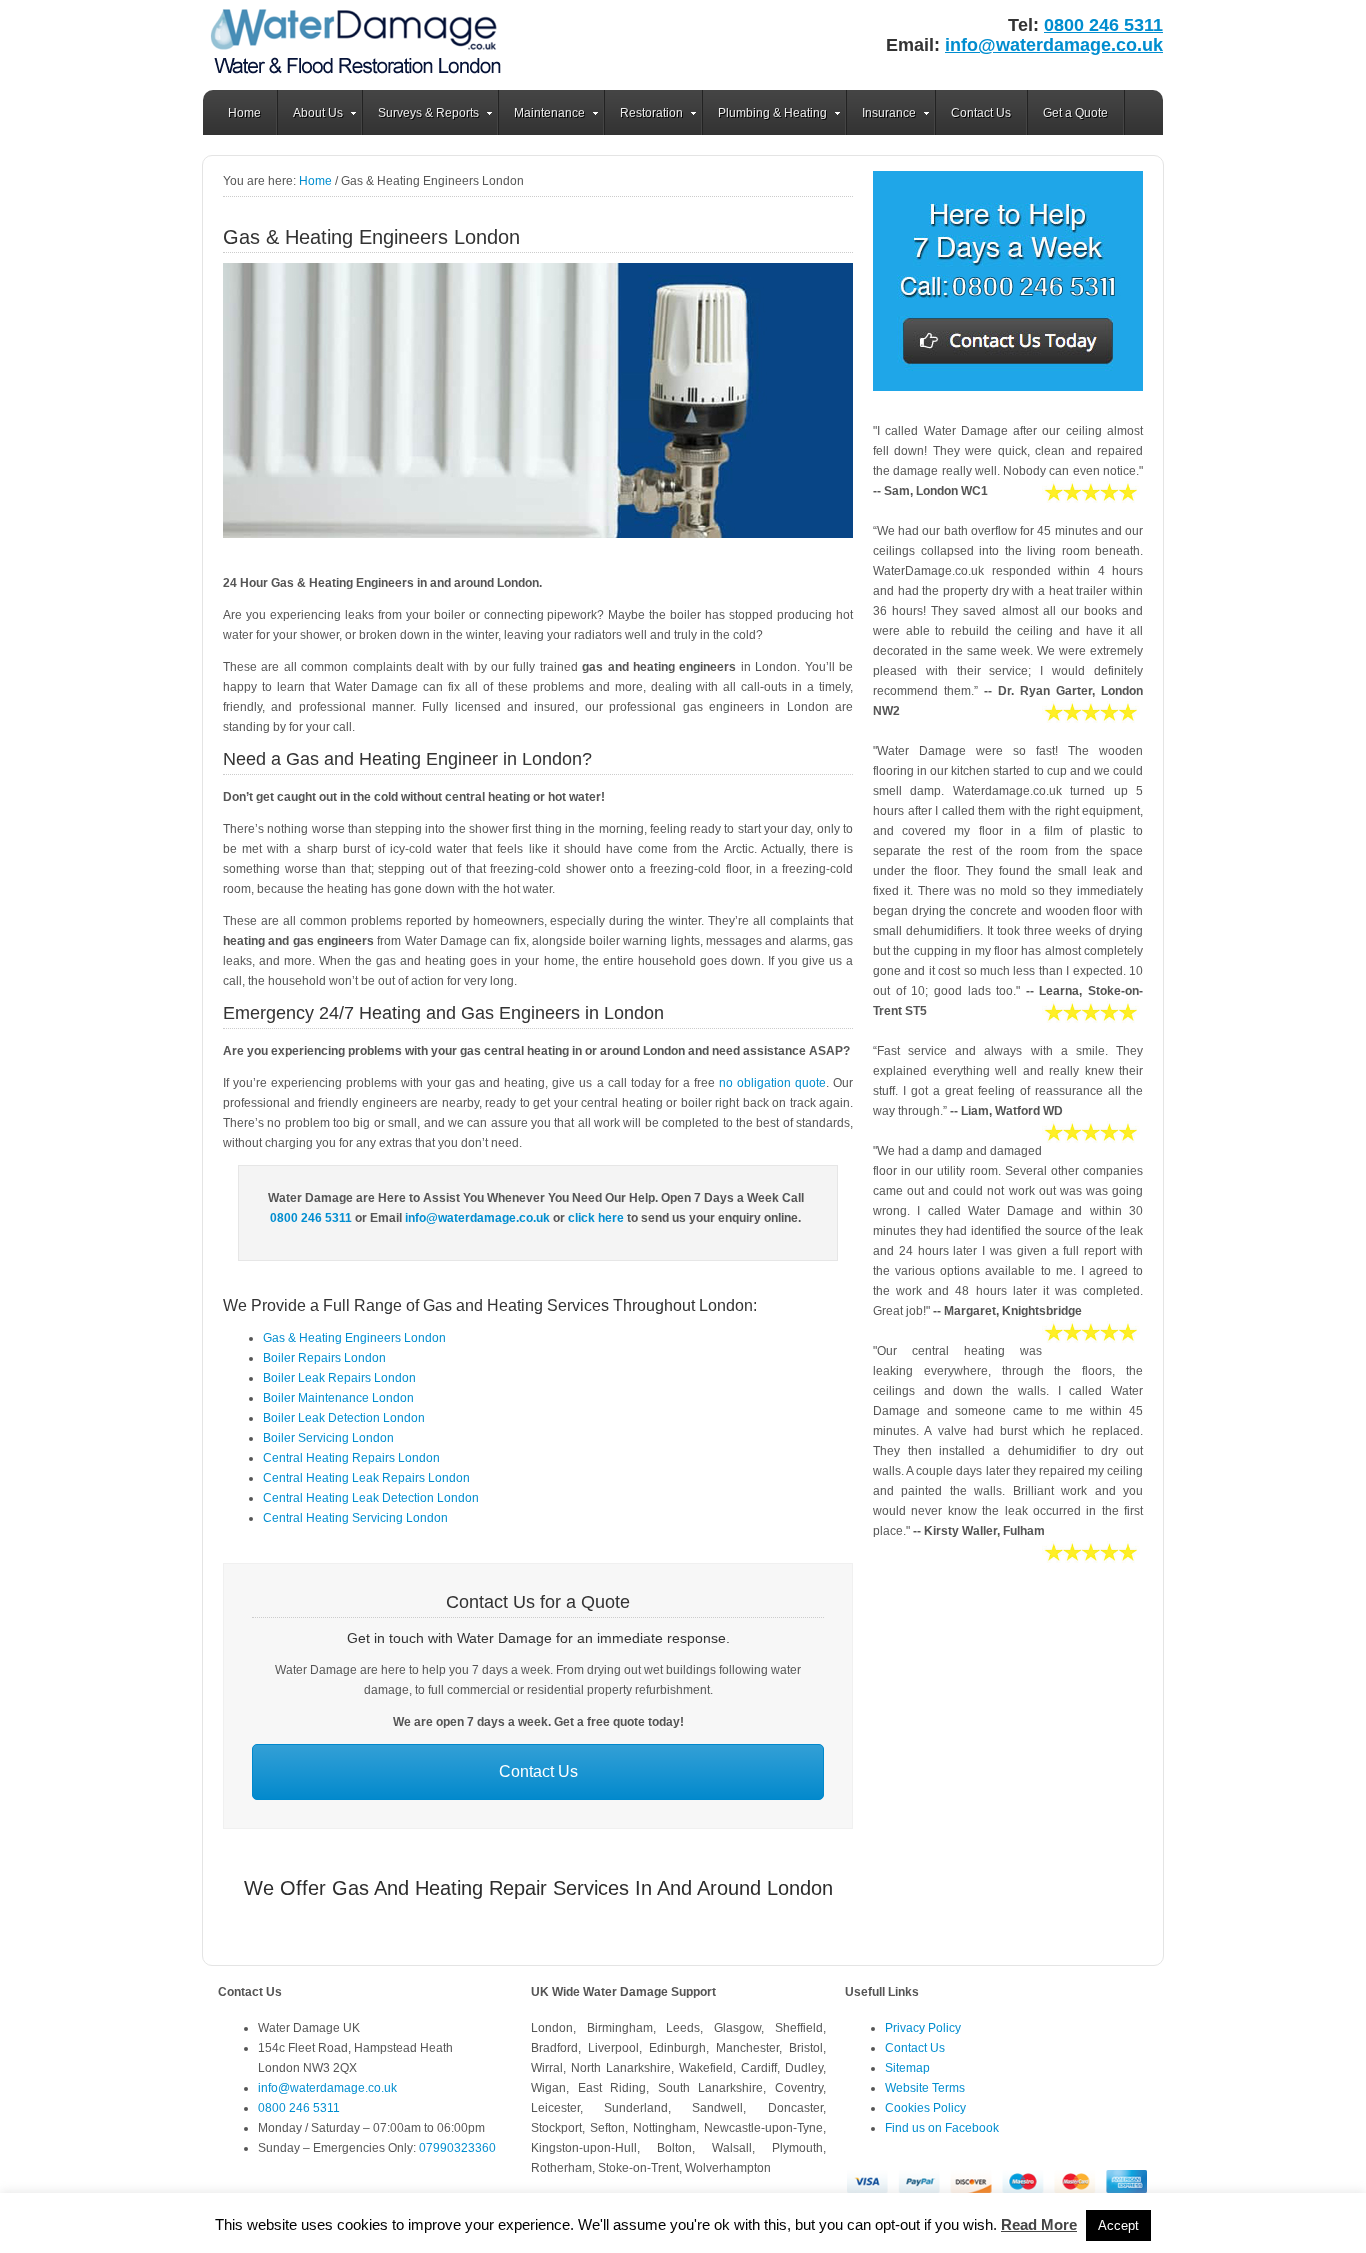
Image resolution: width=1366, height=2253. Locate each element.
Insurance (881, 116)
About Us (310, 116)
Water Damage (358, 45)
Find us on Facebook (942, 2128)
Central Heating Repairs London (351, 1458)
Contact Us (981, 113)
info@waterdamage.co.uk (1054, 45)
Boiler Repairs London (324, 1358)
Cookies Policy (925, 2108)
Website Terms (925, 2088)
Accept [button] (1118, 2225)
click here (596, 1218)
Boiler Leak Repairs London (339, 1378)
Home (244, 113)
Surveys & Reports (421, 116)
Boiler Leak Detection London (344, 1418)
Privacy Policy (923, 2028)
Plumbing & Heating (765, 116)
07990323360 (457, 2148)
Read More (1039, 2224)
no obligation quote (772, 1083)
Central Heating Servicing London (355, 1518)
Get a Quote (1075, 113)
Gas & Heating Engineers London (354, 1338)
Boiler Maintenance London (338, 1398)
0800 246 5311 (1103, 25)
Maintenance (542, 116)
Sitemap (907, 2068)
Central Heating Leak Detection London (371, 1498)
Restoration (644, 116)
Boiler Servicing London (328, 1438)
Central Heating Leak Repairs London (366, 1478)
